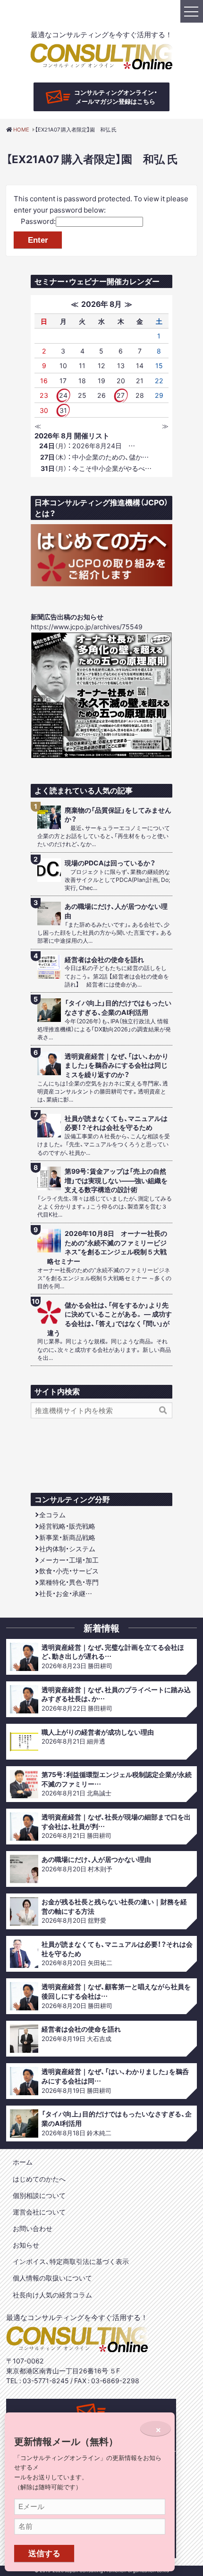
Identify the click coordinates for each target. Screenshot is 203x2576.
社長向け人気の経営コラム (52, 2295)
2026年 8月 (101, 304)
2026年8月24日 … (87, 445)
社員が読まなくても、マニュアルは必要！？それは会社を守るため (116, 1123)
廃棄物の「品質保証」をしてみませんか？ (118, 815)
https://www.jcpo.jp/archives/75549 (87, 626)
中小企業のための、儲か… (94, 457)
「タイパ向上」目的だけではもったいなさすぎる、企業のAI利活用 (118, 1008)
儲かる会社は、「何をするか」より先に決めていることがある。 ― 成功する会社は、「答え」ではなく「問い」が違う (110, 1319)
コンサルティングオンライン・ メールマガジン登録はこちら (116, 97)
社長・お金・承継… (66, 1593)
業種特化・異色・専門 (69, 1582)
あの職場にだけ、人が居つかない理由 (116, 911)
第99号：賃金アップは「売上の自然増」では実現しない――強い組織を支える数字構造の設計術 (116, 1180)
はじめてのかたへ (39, 2179)
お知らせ (26, 2245)
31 (63, 410)
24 (63, 395)
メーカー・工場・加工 (69, 1560)
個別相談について (39, 2195)
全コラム (52, 1514)
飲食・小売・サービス (69, 1571)
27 (121, 395)
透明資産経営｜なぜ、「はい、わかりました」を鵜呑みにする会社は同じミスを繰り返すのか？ (117, 1065)
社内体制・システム (67, 1548)
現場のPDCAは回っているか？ (110, 863)
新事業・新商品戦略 (67, 1537)
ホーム (23, 2162)
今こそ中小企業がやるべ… (96, 468)
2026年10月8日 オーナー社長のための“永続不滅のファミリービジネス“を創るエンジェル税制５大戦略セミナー (107, 1247)
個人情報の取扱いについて (52, 2278)
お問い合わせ (33, 2228)
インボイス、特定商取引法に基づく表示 (71, 2261)
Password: (38, 221)
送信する (44, 2553)
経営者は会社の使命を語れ (104, 959)
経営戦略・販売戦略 (67, 1526)
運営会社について (39, 2212)
